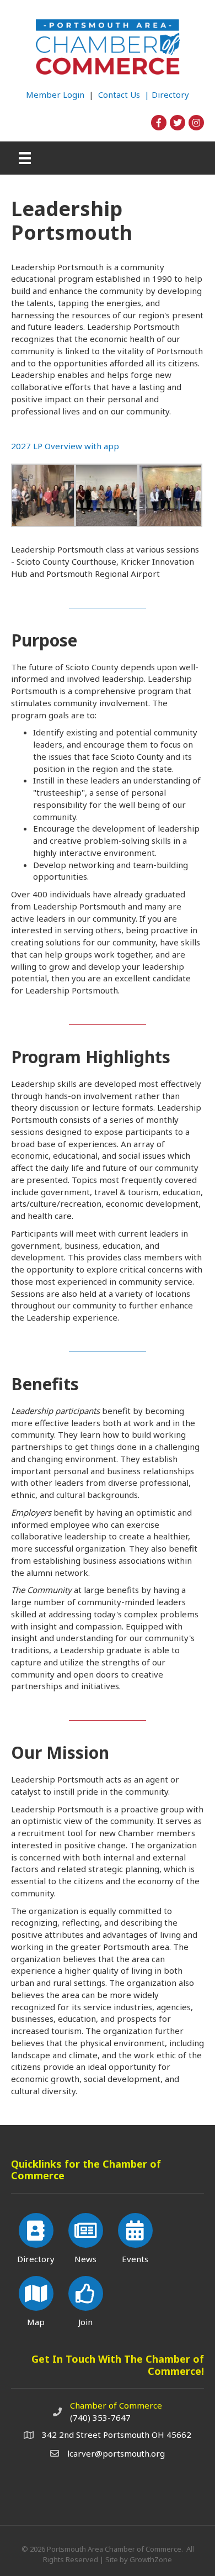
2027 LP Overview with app (65, 446)
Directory (170, 94)
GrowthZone (151, 2559)
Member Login (55, 94)
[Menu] (25, 158)
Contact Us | (125, 94)
